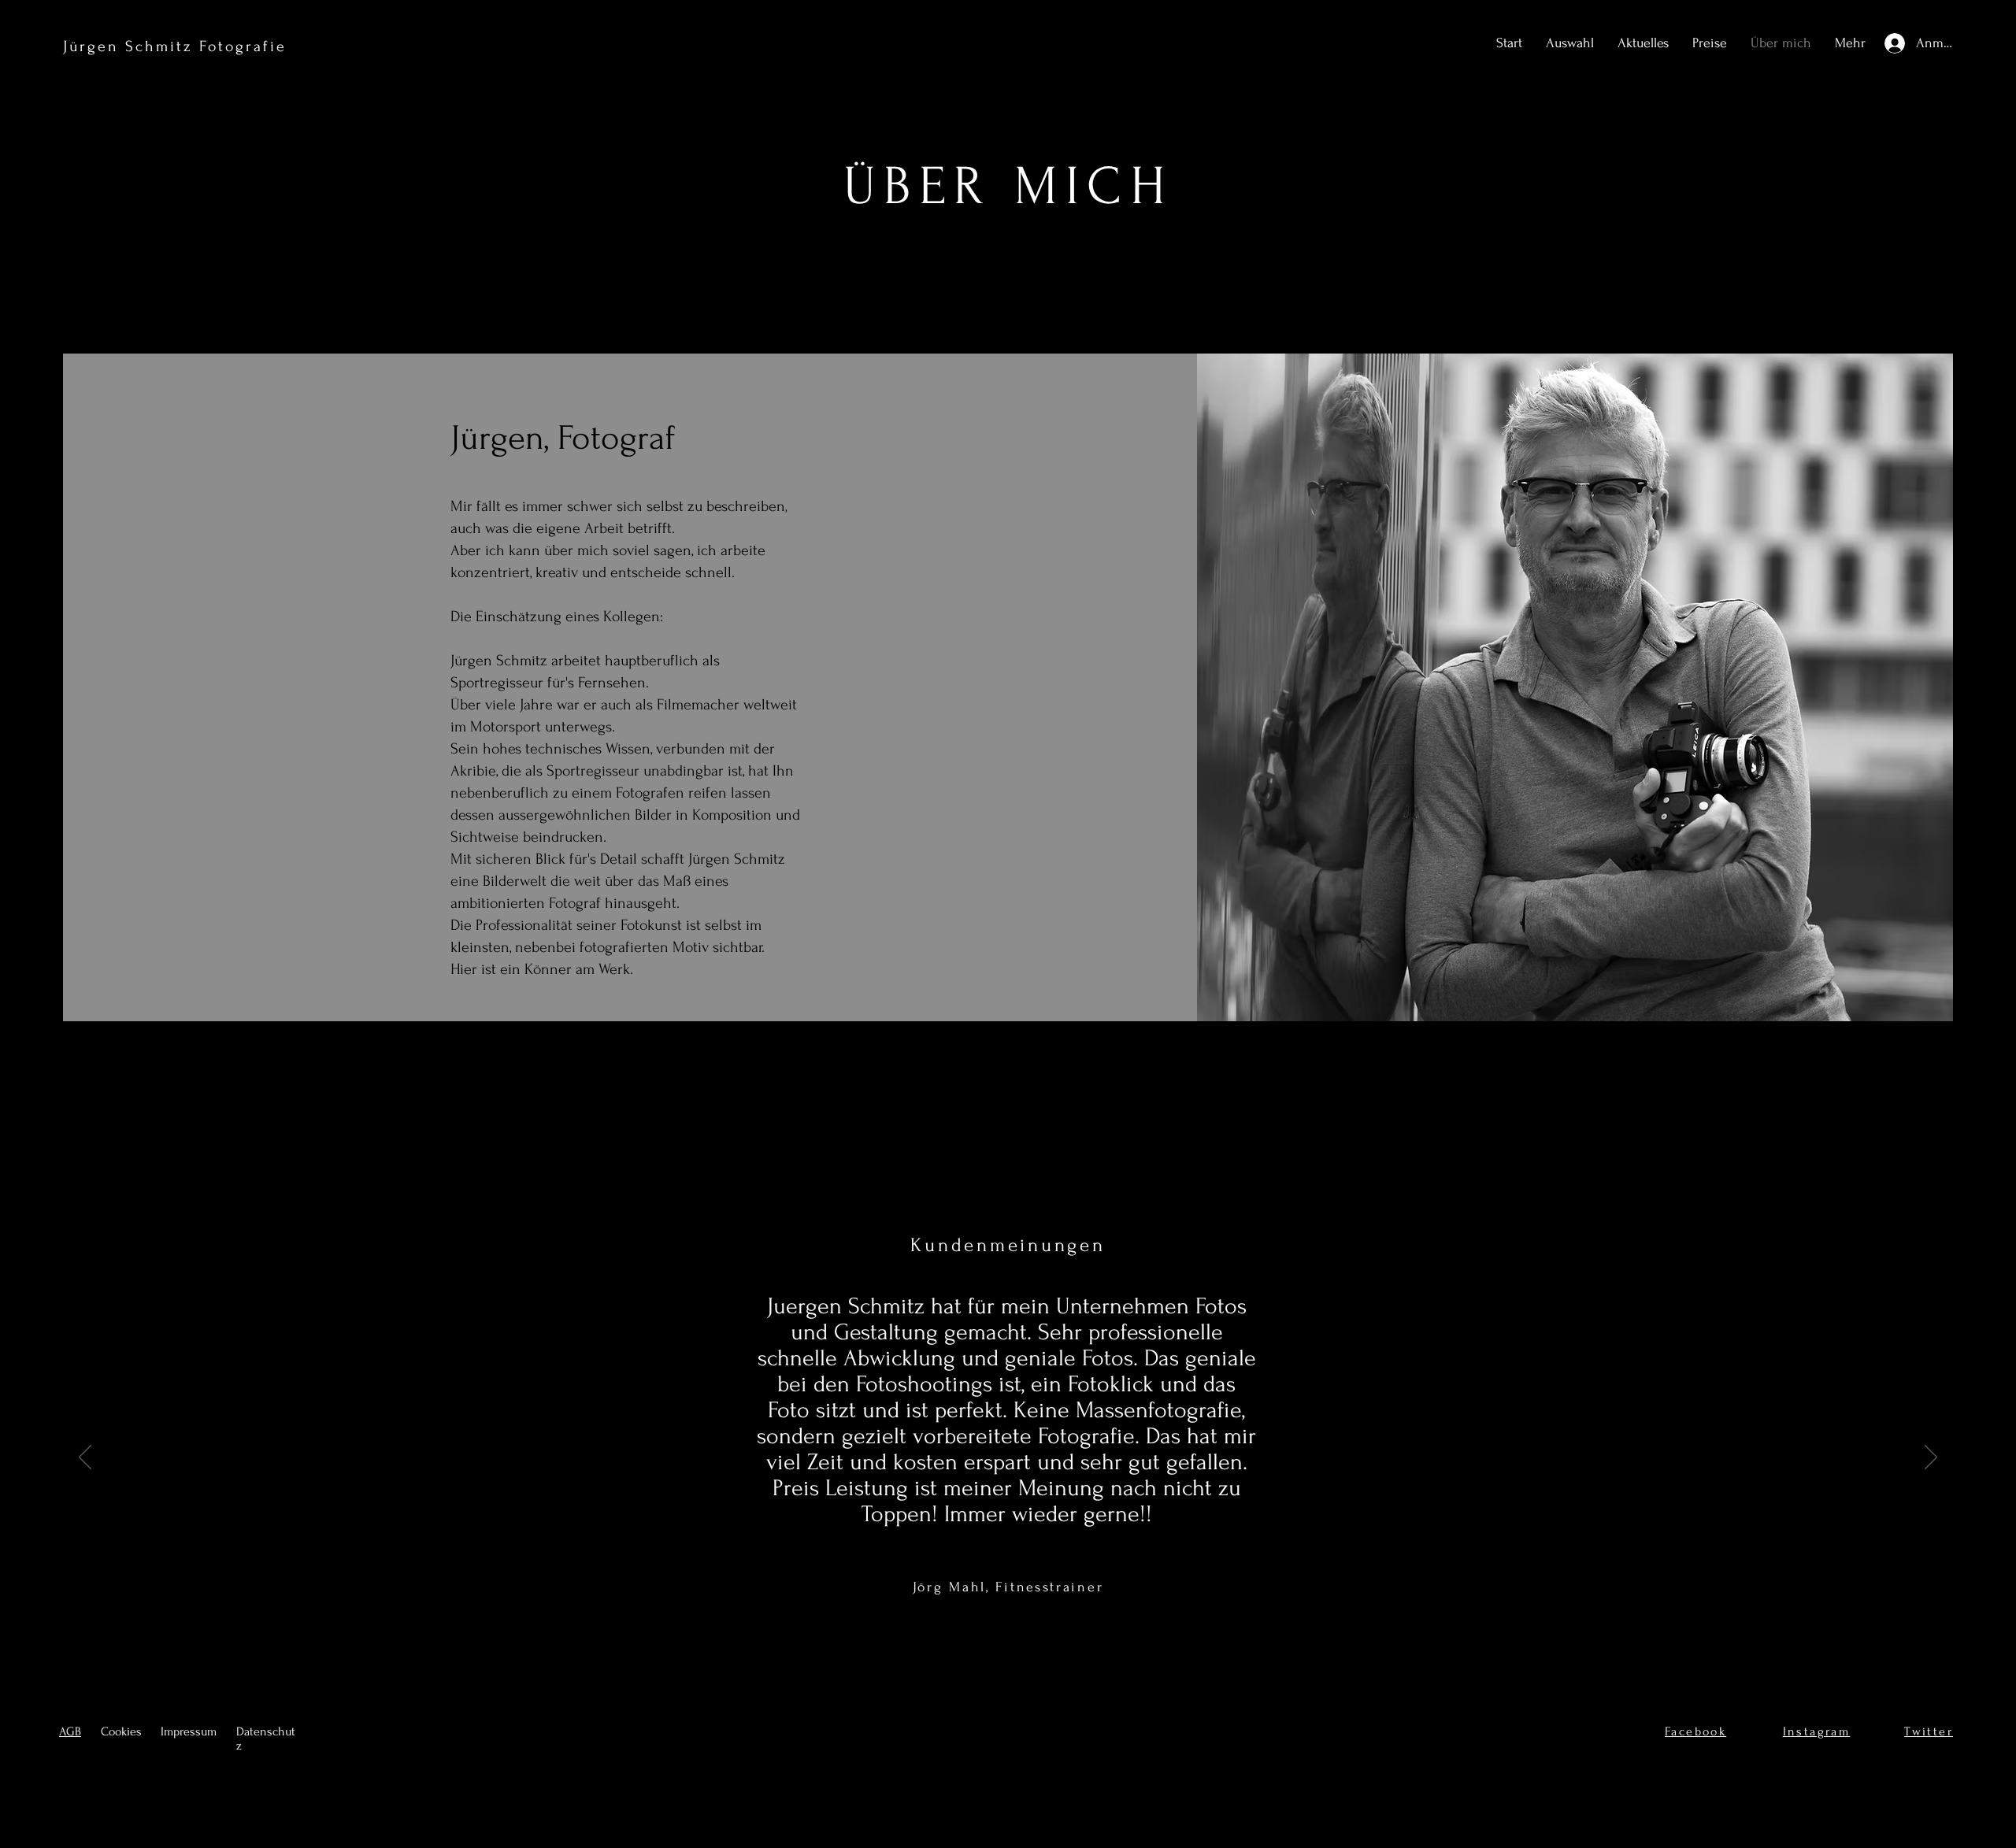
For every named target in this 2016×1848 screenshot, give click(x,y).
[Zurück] (85, 1458)
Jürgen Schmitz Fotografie (175, 46)
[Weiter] (1931, 1458)
